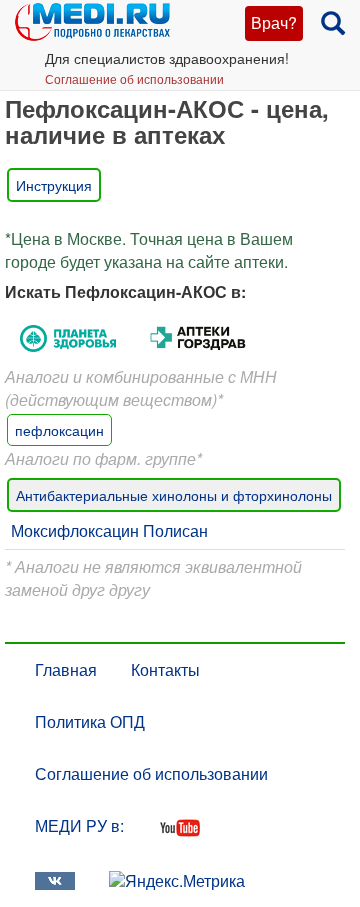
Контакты (165, 669)
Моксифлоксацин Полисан (109, 530)
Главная (66, 669)
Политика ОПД (90, 721)
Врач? (274, 22)
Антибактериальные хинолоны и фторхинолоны (174, 495)
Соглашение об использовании (134, 78)
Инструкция (54, 185)
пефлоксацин (59, 430)
